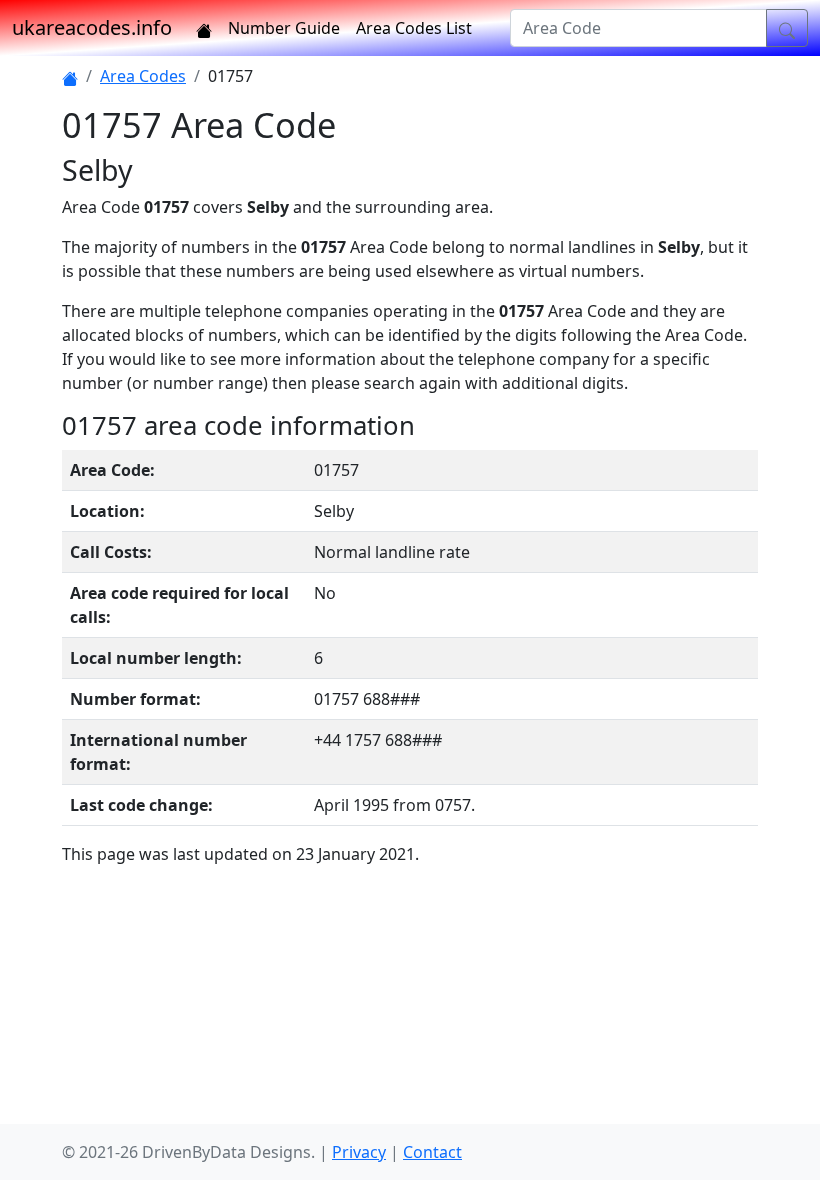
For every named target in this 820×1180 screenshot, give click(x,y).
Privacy (359, 1152)
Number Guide (284, 28)
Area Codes (143, 76)
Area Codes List (414, 28)
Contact (432, 1152)
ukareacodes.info (92, 27)
